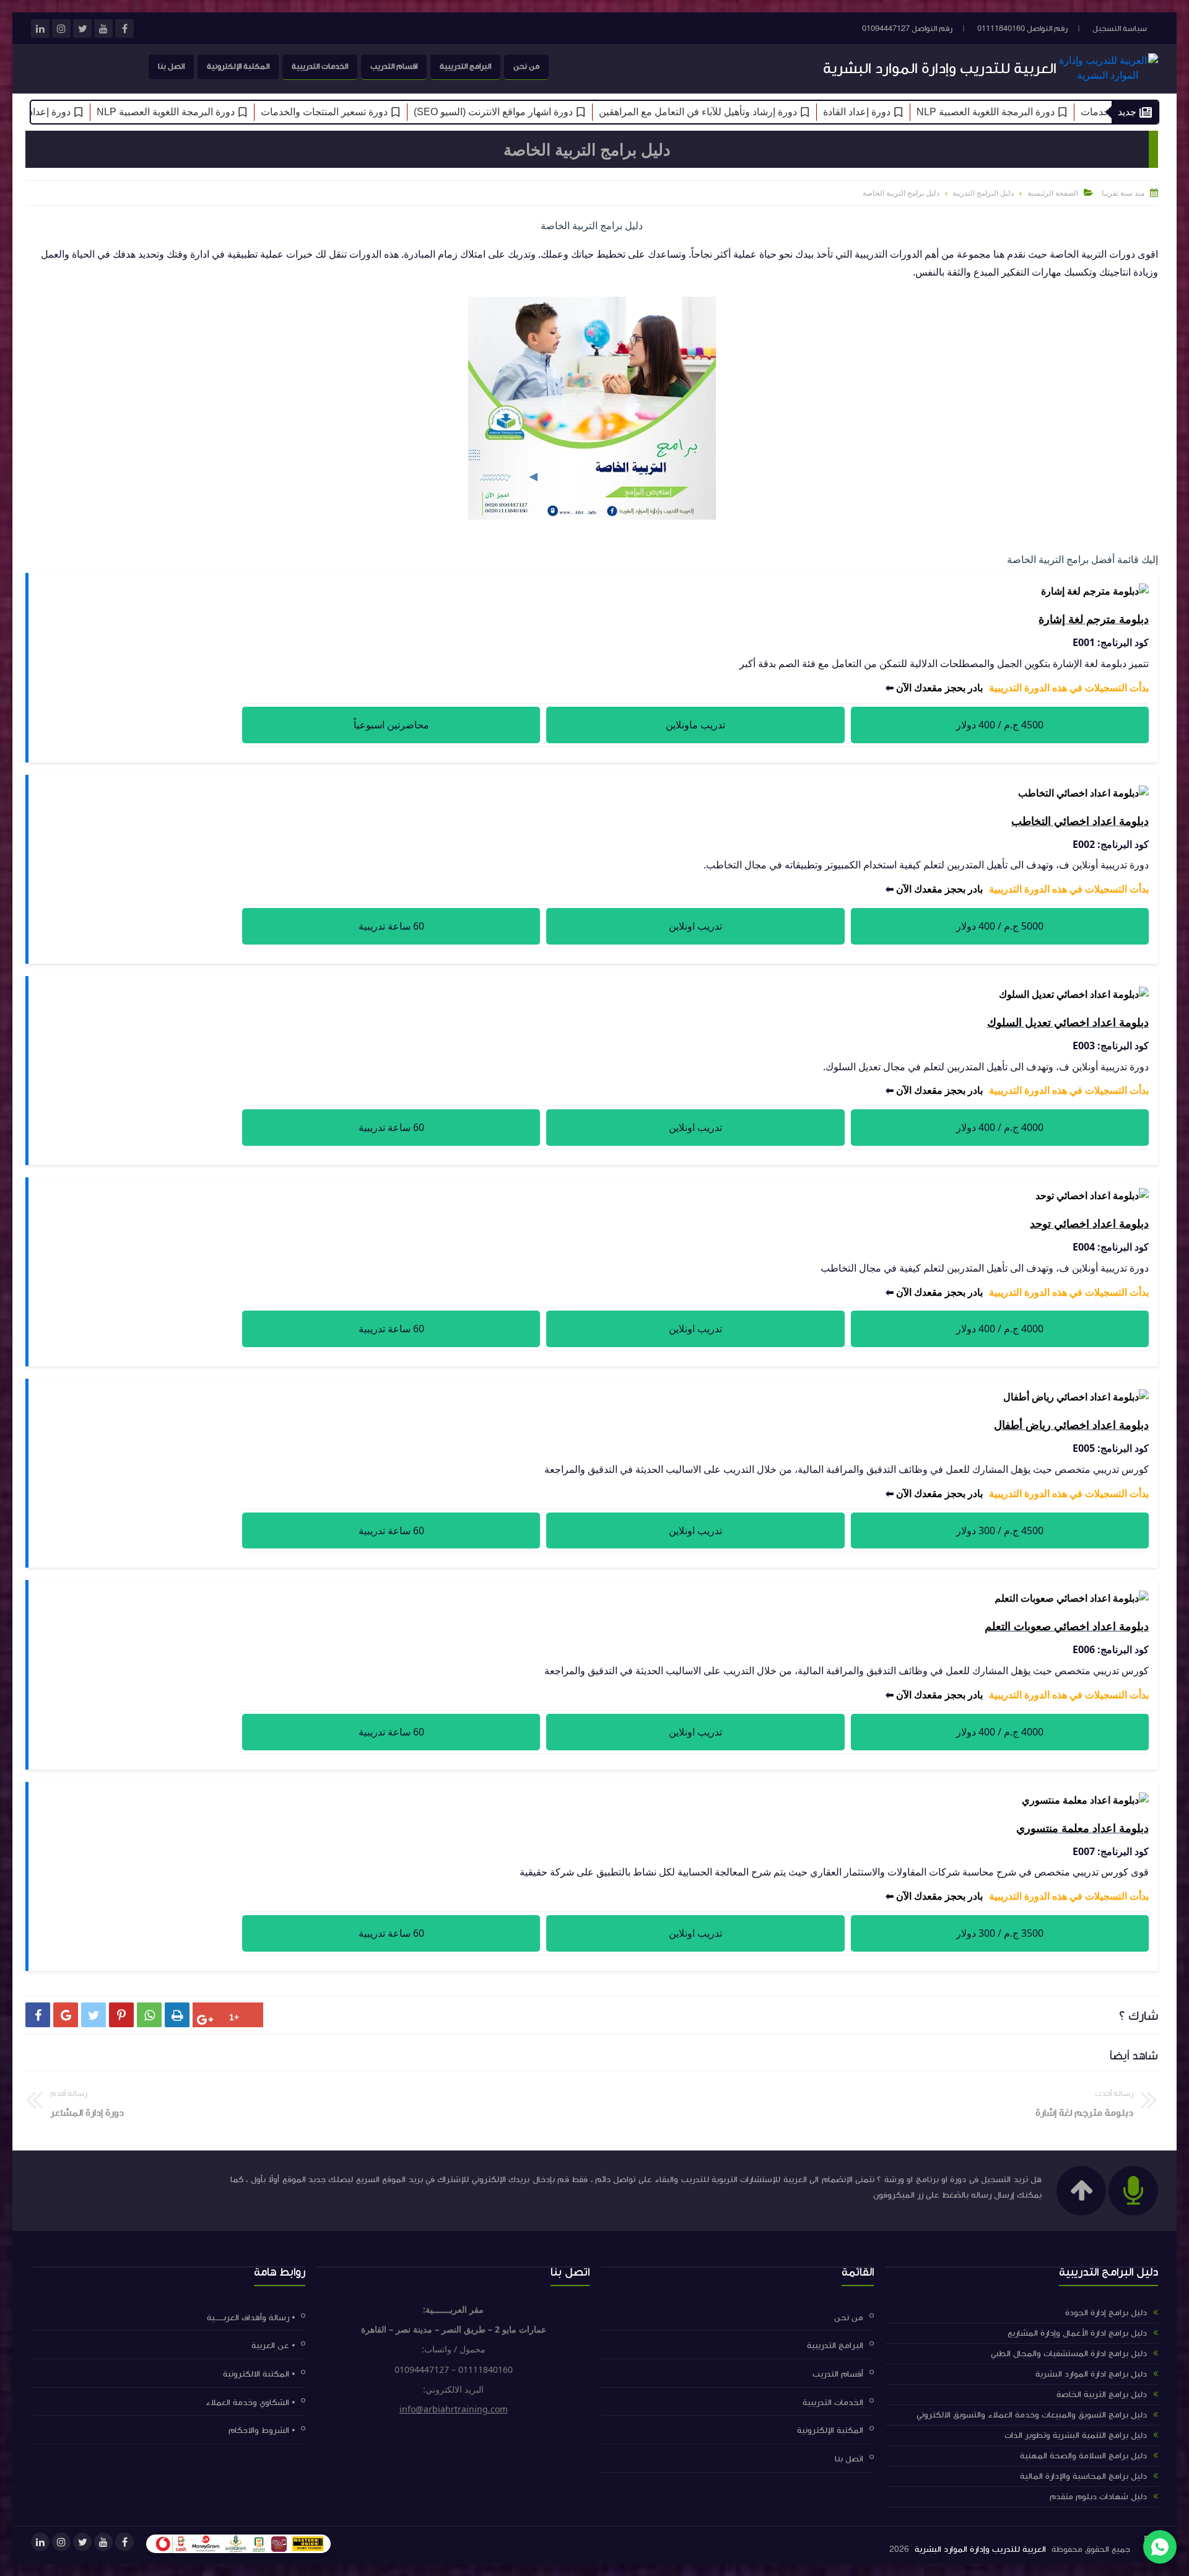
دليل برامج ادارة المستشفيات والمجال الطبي (1069, 2354)
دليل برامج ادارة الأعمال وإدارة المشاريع (1077, 2333)
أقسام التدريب (838, 2374)
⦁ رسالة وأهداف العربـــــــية (251, 2317)
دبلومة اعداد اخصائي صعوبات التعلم (1067, 1626)
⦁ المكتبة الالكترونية (259, 2374)
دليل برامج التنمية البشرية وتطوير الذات (1076, 2435)
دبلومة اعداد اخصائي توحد (1089, 1223)
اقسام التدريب (394, 66)
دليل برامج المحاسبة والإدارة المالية (1083, 2476)
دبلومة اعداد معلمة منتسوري (1082, 1828)
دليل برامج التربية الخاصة (1102, 2395)
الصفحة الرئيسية (1053, 193)
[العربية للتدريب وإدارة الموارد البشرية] (1108, 75)
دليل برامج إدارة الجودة (1106, 2313)
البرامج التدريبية (465, 66)
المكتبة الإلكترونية (238, 66)
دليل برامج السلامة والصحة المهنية (1083, 2456)
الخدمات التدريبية (320, 66)
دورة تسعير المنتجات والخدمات (377, 112)
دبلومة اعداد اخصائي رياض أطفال (1071, 1425)
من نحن (526, 66)
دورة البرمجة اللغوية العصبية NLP (1039, 112)
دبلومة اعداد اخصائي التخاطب (1080, 821)
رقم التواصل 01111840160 (1022, 28)
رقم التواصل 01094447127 (907, 28)
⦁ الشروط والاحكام (262, 2430)
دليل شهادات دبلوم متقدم (1098, 2497)
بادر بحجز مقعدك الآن (939, 688)
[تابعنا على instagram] (61, 28)
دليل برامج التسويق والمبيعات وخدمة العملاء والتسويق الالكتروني (1032, 2415)
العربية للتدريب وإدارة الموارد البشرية (940, 68)
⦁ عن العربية (273, 2346)
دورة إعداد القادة (910, 112)
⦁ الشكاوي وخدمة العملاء (250, 2402)
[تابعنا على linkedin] (40, 28)
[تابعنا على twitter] (82, 28)
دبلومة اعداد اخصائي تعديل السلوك (1068, 1022)
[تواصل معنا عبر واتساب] (1160, 2547)
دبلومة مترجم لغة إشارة (1094, 619)
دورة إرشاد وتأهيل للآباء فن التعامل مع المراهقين (751, 112)
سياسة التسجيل (1120, 28)
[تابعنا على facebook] (124, 28)
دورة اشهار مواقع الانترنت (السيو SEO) (547, 112)
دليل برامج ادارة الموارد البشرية (1091, 2374)
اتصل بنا (171, 66)
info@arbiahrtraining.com (454, 2409)
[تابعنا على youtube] (103, 28)
